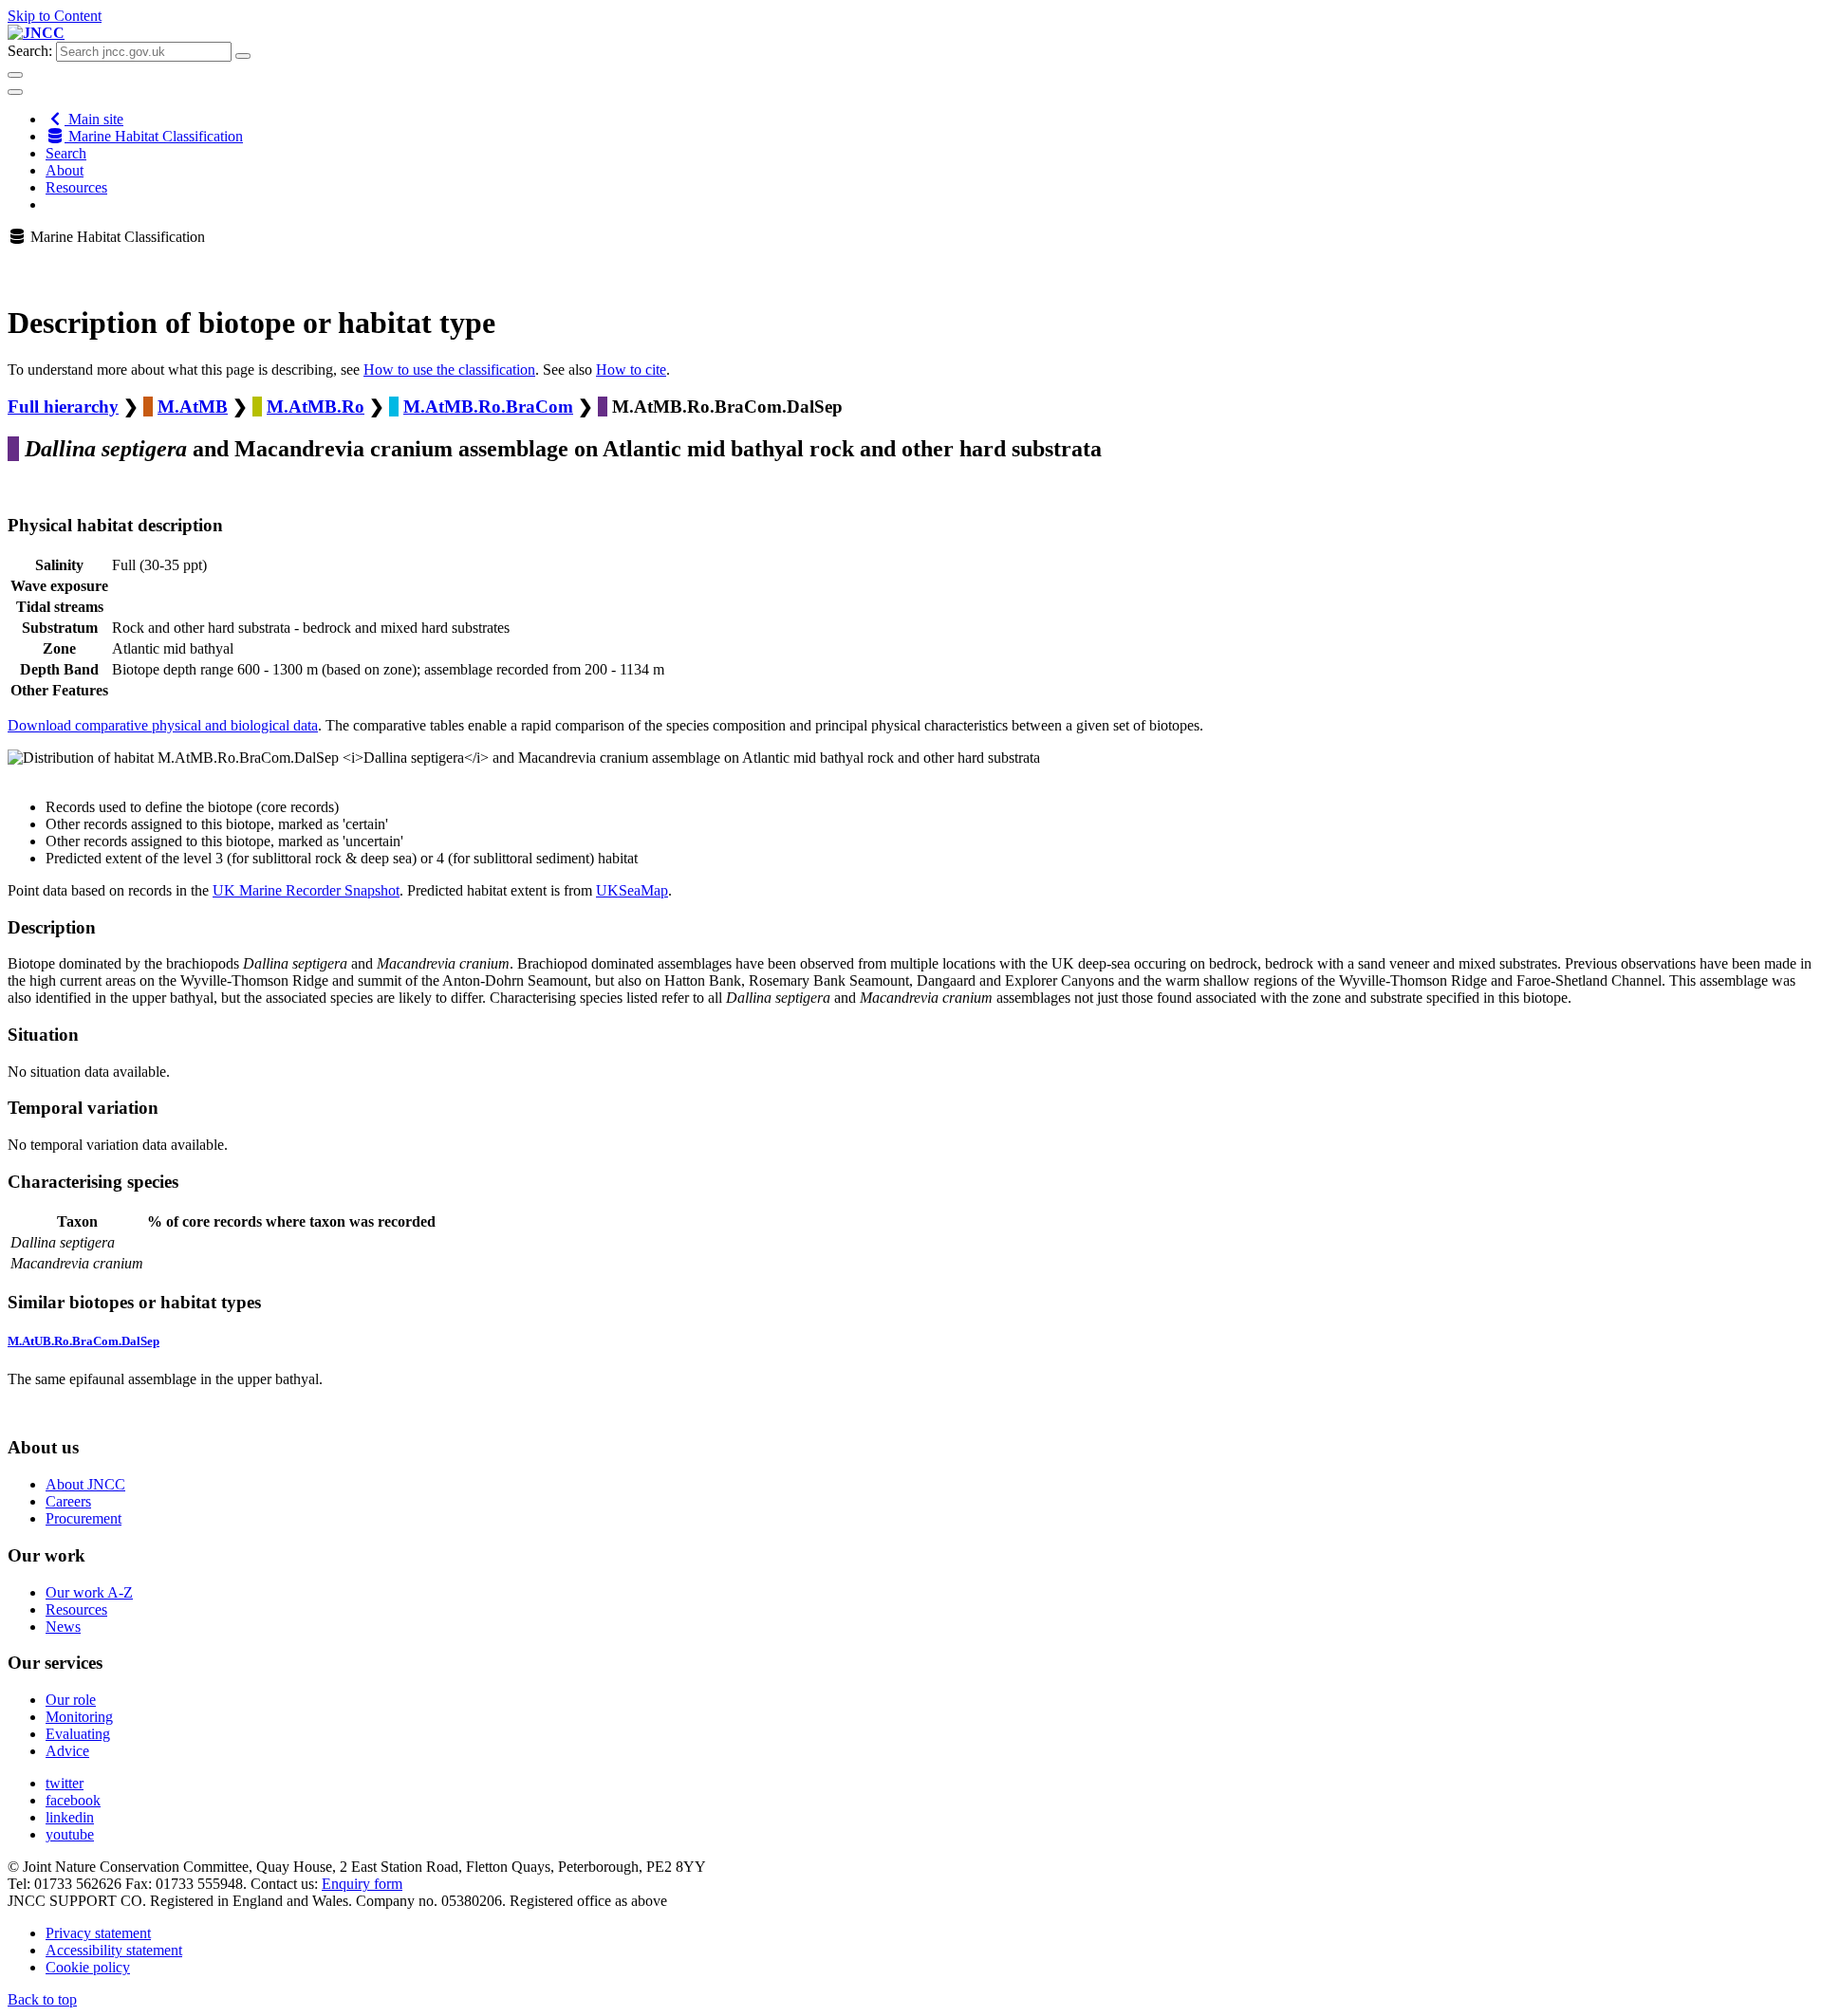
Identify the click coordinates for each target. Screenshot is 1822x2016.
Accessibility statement (114, 1950)
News (63, 1627)
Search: (30, 51)
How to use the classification (449, 370)
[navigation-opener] (15, 92)
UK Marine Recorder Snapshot (306, 890)
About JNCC (85, 1484)
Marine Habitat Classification (154, 136)
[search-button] (243, 56)
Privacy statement (98, 1933)
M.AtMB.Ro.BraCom (488, 407)
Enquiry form (362, 1884)
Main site (94, 119)
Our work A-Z (89, 1592)
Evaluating (78, 1734)
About (65, 170)
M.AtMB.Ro (316, 407)
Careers (68, 1501)
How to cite (631, 370)
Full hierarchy (63, 407)
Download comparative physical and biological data (163, 725)
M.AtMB (193, 407)
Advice (67, 1751)
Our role (71, 1700)
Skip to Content (55, 16)
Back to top (42, 1999)
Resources (76, 187)
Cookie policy (88, 1967)
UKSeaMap (632, 890)
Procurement (84, 1518)
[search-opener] (15, 75)
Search (66, 153)
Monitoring (79, 1717)
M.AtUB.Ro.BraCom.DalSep (84, 1341)
